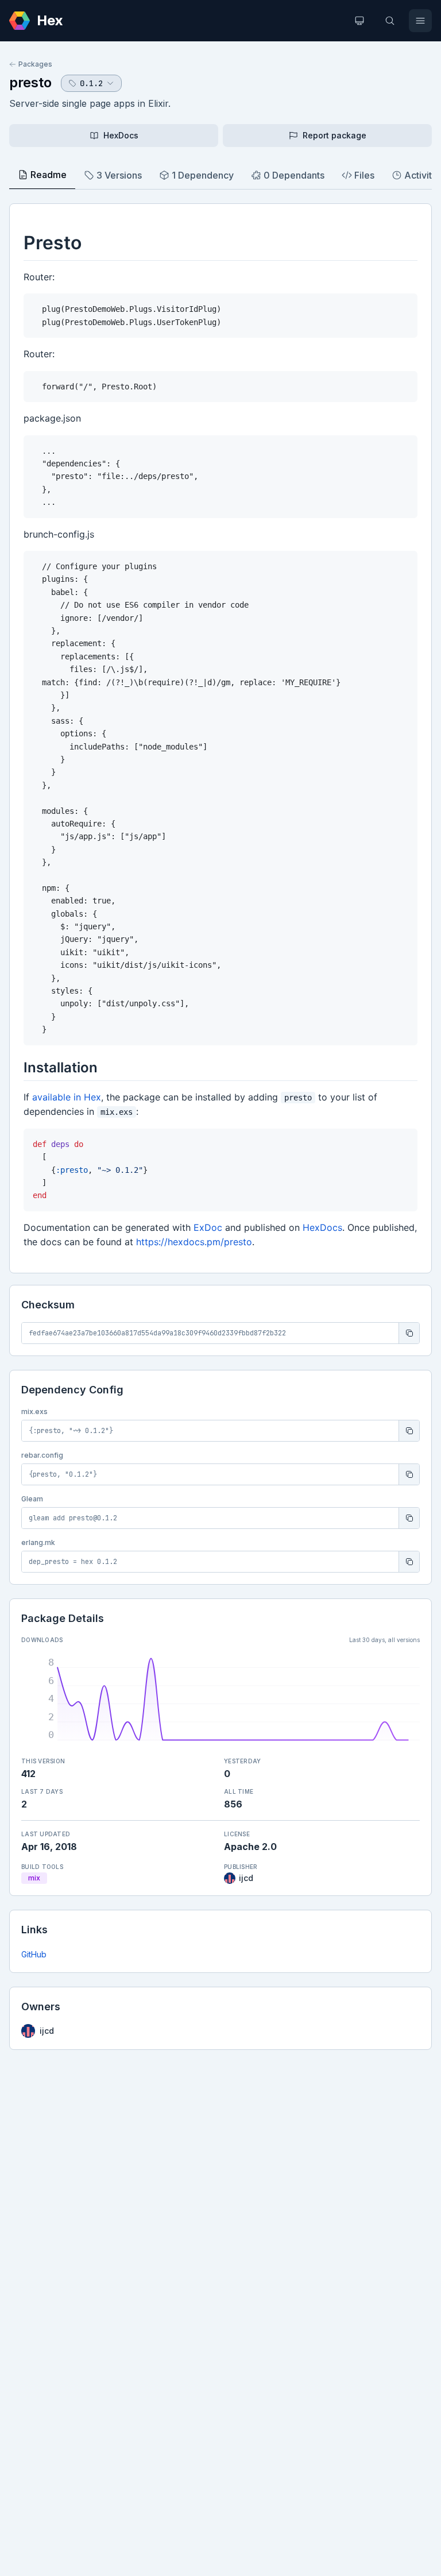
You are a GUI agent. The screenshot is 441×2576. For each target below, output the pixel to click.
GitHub (34, 1954)
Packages (35, 64)
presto (30, 82)
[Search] (390, 21)
